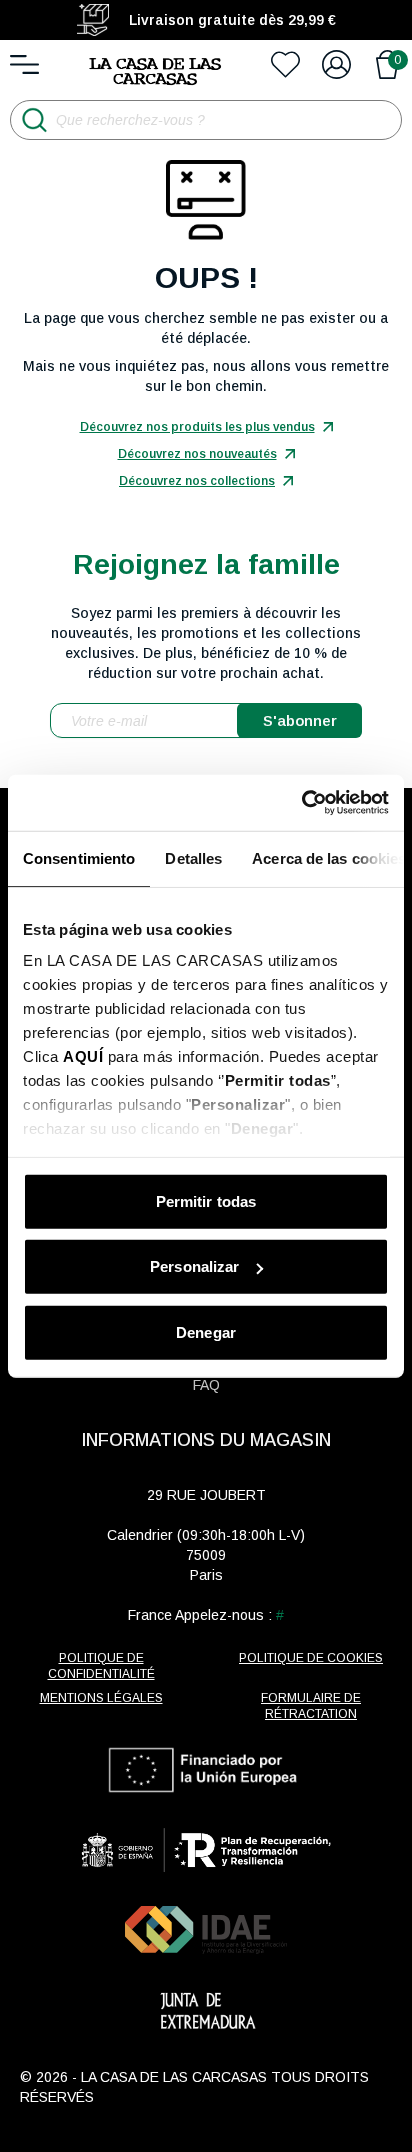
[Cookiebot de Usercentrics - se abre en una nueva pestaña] (301, 803)
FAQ (206, 1385)
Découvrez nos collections (197, 481)
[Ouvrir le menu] (24, 64)
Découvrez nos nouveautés (197, 454)
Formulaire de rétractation (311, 1706)
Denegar (206, 1331)
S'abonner (300, 720)
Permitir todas (206, 1200)
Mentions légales (101, 1698)
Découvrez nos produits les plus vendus (197, 427)
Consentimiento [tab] (79, 857)
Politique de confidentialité (101, 1666)
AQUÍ (83, 1056)
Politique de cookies (311, 1658)
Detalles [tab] (193, 857)
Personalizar (194, 1266)
